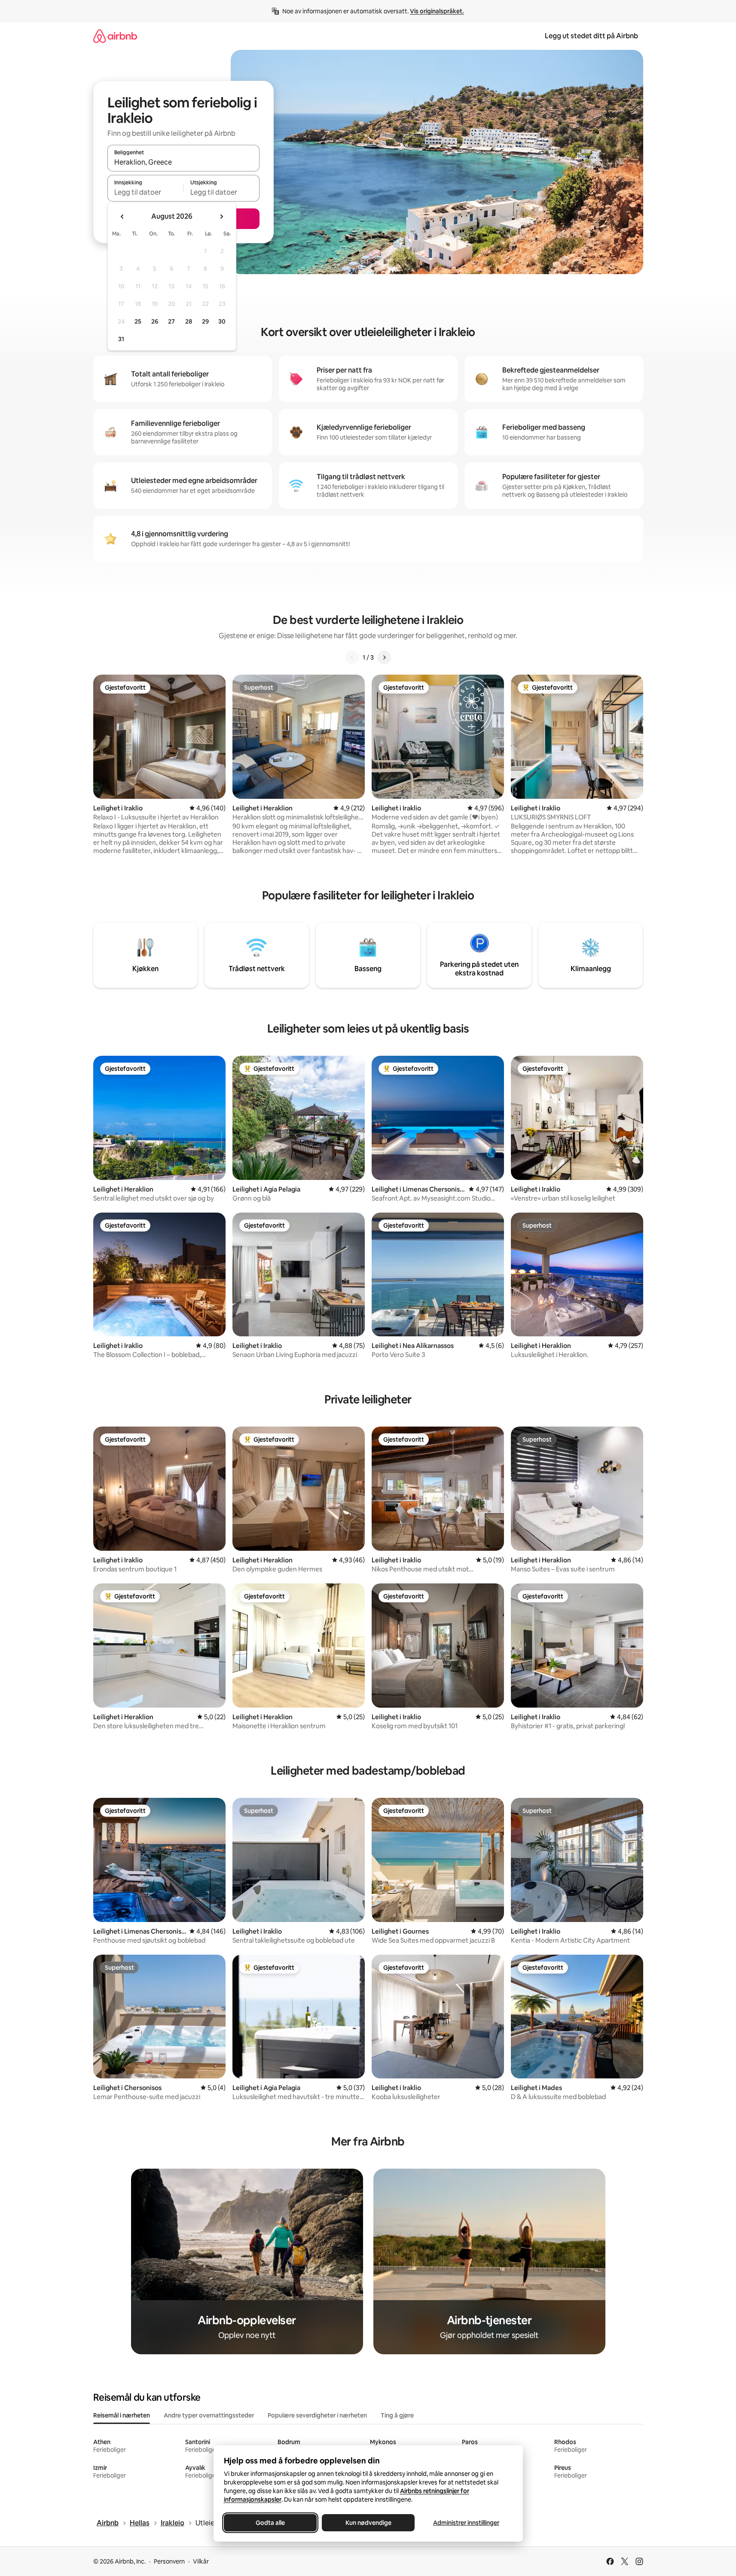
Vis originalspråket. (437, 11)
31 (121, 339)
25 (138, 321)
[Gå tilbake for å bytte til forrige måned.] (122, 217)
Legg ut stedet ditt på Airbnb (591, 36)
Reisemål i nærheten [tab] (122, 2415)
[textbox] (145, 192)
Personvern (169, 2561)
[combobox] (183, 162)
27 (171, 321)
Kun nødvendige (368, 2523)
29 (205, 321)
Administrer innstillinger (466, 2523)
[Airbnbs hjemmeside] (115, 36)
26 (155, 321)
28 (189, 321)
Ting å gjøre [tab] (397, 2415)
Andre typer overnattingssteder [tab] (209, 2415)
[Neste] (384, 657)
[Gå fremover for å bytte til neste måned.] (221, 217)
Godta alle (270, 2523)
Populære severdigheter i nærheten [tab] (317, 2415)
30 (222, 321)
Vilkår (201, 2561)
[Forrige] (352, 657)
